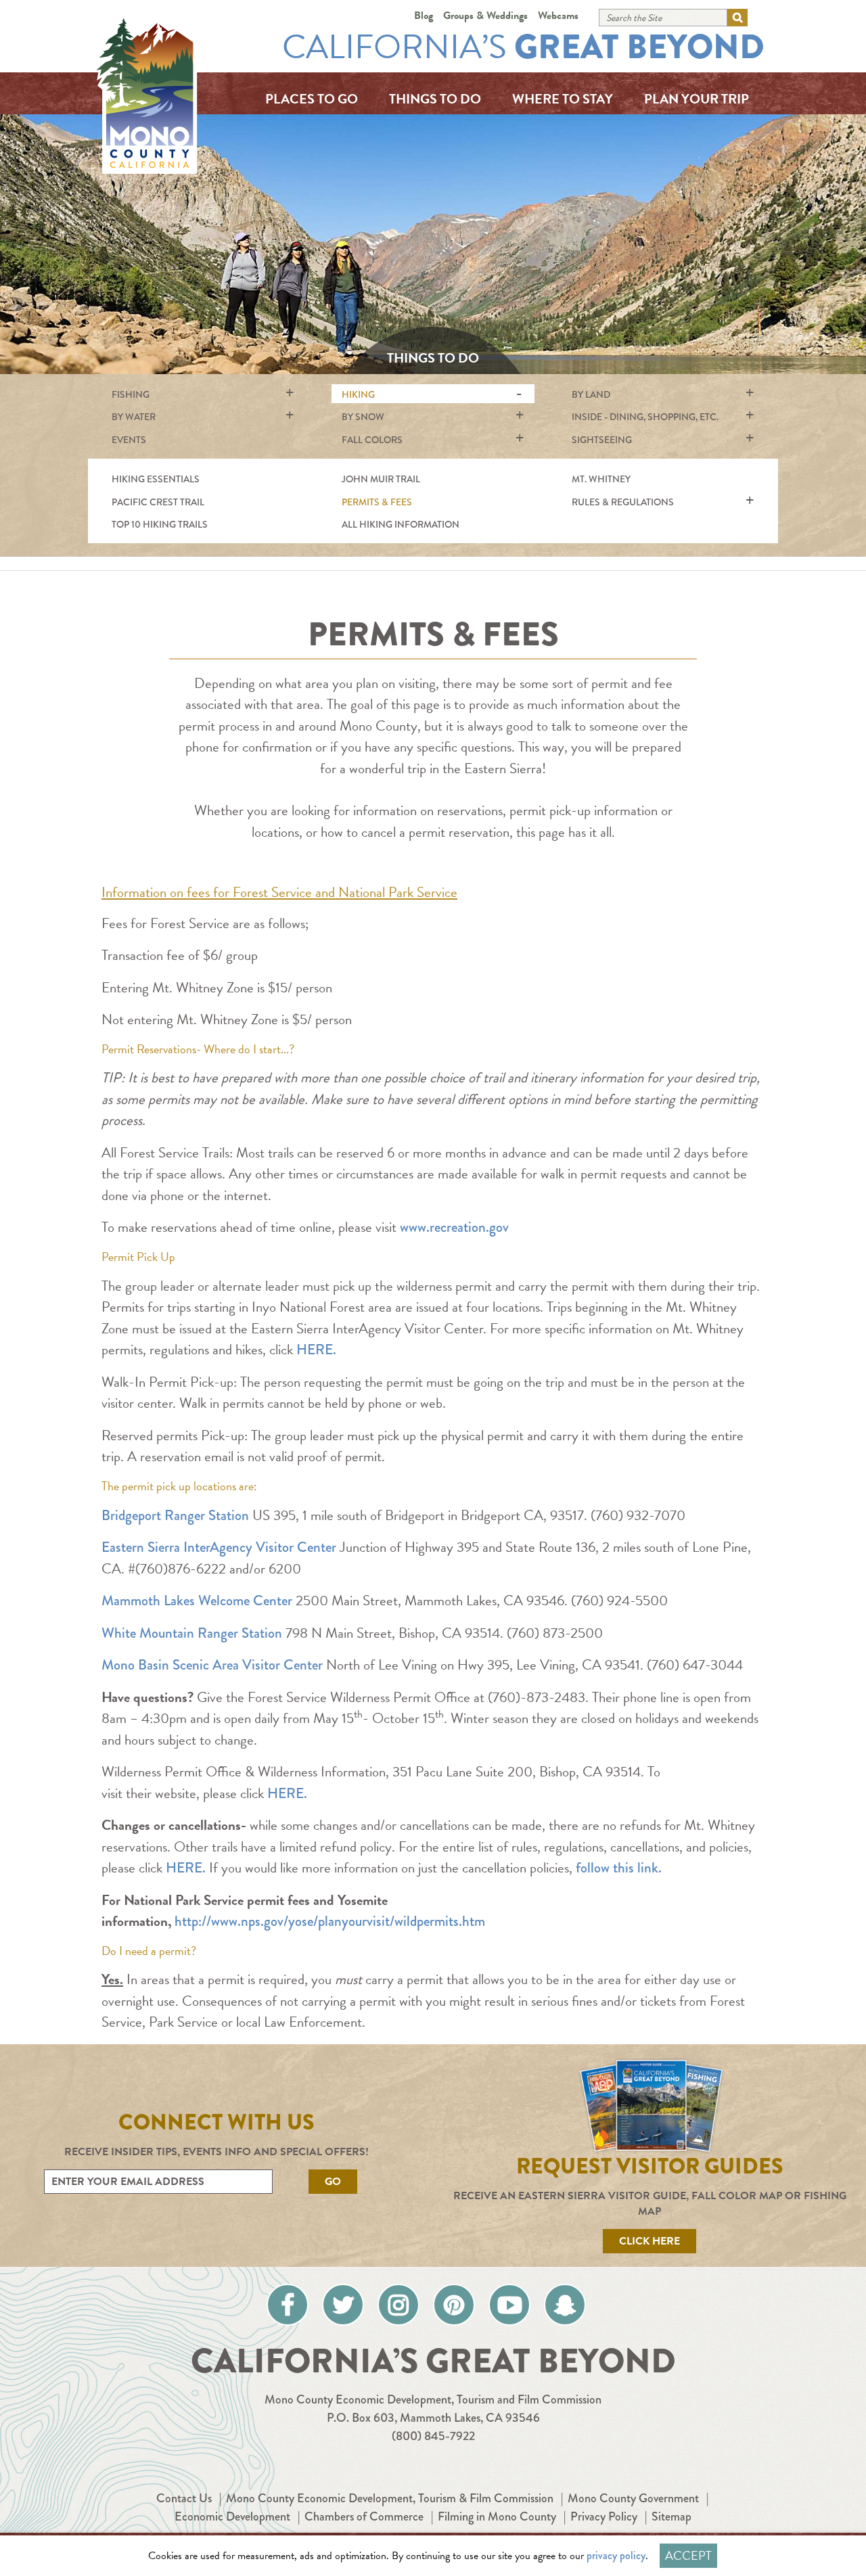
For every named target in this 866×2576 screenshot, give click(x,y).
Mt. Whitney (601, 479)
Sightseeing (602, 440)
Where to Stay (563, 99)
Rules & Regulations (623, 502)
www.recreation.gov (454, 1227)
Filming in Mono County (497, 2516)
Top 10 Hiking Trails (160, 524)
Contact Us (184, 2498)
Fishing (131, 394)
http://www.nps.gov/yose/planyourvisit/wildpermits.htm (330, 1921)
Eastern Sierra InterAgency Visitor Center (219, 1547)
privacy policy (616, 2555)
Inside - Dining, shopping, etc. (645, 417)
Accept (688, 2555)
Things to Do (435, 99)
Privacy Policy (604, 2516)
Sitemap (671, 2516)
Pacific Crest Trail (158, 502)
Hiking (358, 394)
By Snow (363, 417)
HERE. (316, 1350)
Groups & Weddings (485, 16)
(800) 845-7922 (433, 2436)
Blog (424, 16)
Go (333, 2182)
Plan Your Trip (697, 99)
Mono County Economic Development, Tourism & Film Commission (390, 2498)
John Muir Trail (381, 479)
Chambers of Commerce (364, 2516)
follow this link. (619, 1868)
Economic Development (232, 2516)
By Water (134, 417)
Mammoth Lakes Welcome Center (197, 1601)
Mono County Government (633, 2498)
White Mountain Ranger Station (192, 1633)
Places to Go (312, 99)
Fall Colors (372, 440)
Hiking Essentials (156, 479)
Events (129, 440)
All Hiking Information (401, 524)
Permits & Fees (377, 502)
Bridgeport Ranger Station (175, 1515)
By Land (591, 394)
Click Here (649, 2241)
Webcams (558, 16)
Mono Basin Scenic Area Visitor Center (212, 1665)
